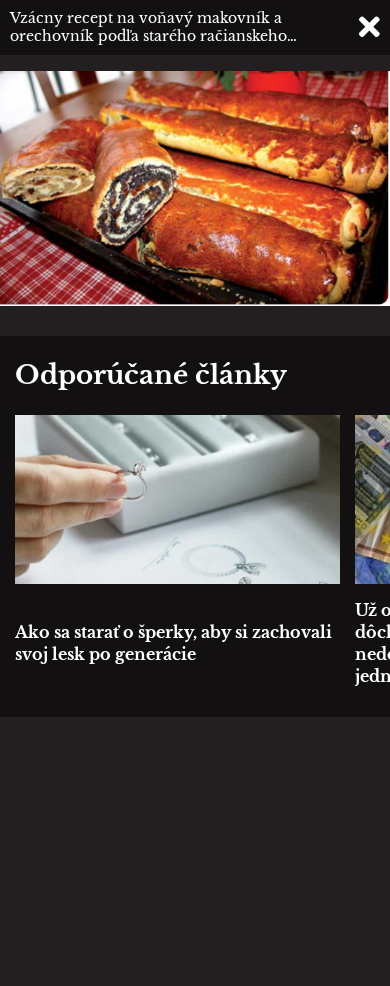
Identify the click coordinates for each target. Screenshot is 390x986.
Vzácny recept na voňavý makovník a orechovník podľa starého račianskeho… (153, 27)
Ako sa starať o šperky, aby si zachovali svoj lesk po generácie (173, 643)
